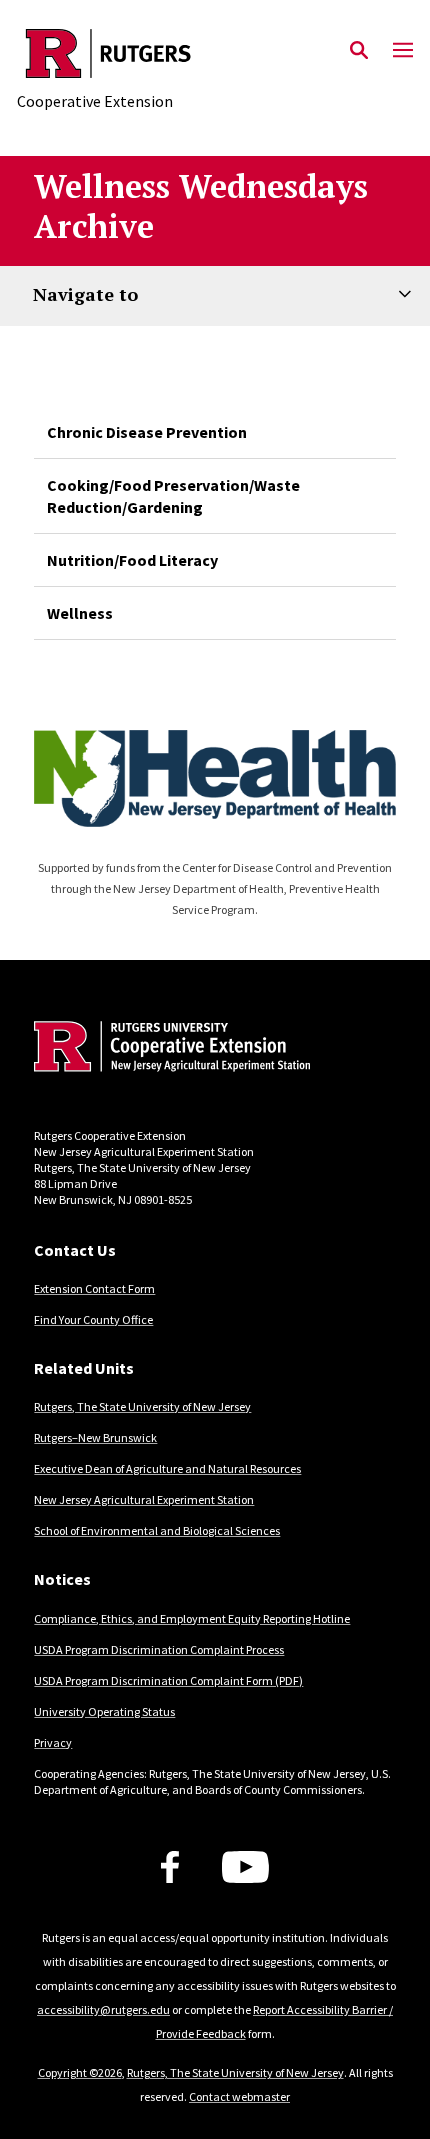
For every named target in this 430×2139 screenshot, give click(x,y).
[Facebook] (170, 1867)
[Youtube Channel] (245, 1867)
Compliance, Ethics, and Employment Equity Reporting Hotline (192, 1618)
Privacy (53, 1742)
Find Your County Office (93, 1319)
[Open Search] (359, 51)
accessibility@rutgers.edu (103, 2009)
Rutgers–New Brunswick (95, 1437)
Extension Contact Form (94, 1288)
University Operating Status (104, 1711)
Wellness (80, 613)
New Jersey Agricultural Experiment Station (144, 1499)
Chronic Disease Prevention (147, 432)
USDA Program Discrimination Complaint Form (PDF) (168, 1680)
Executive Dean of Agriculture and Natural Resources (167, 1468)
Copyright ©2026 (80, 2072)
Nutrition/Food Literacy (132, 560)
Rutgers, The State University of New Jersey (142, 1406)
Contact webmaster (239, 2096)
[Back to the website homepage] (108, 53)
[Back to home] (169, 1049)
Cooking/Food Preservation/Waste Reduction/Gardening (173, 496)
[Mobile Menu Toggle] (403, 51)
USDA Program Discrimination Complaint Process (159, 1649)
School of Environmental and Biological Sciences (157, 1530)
